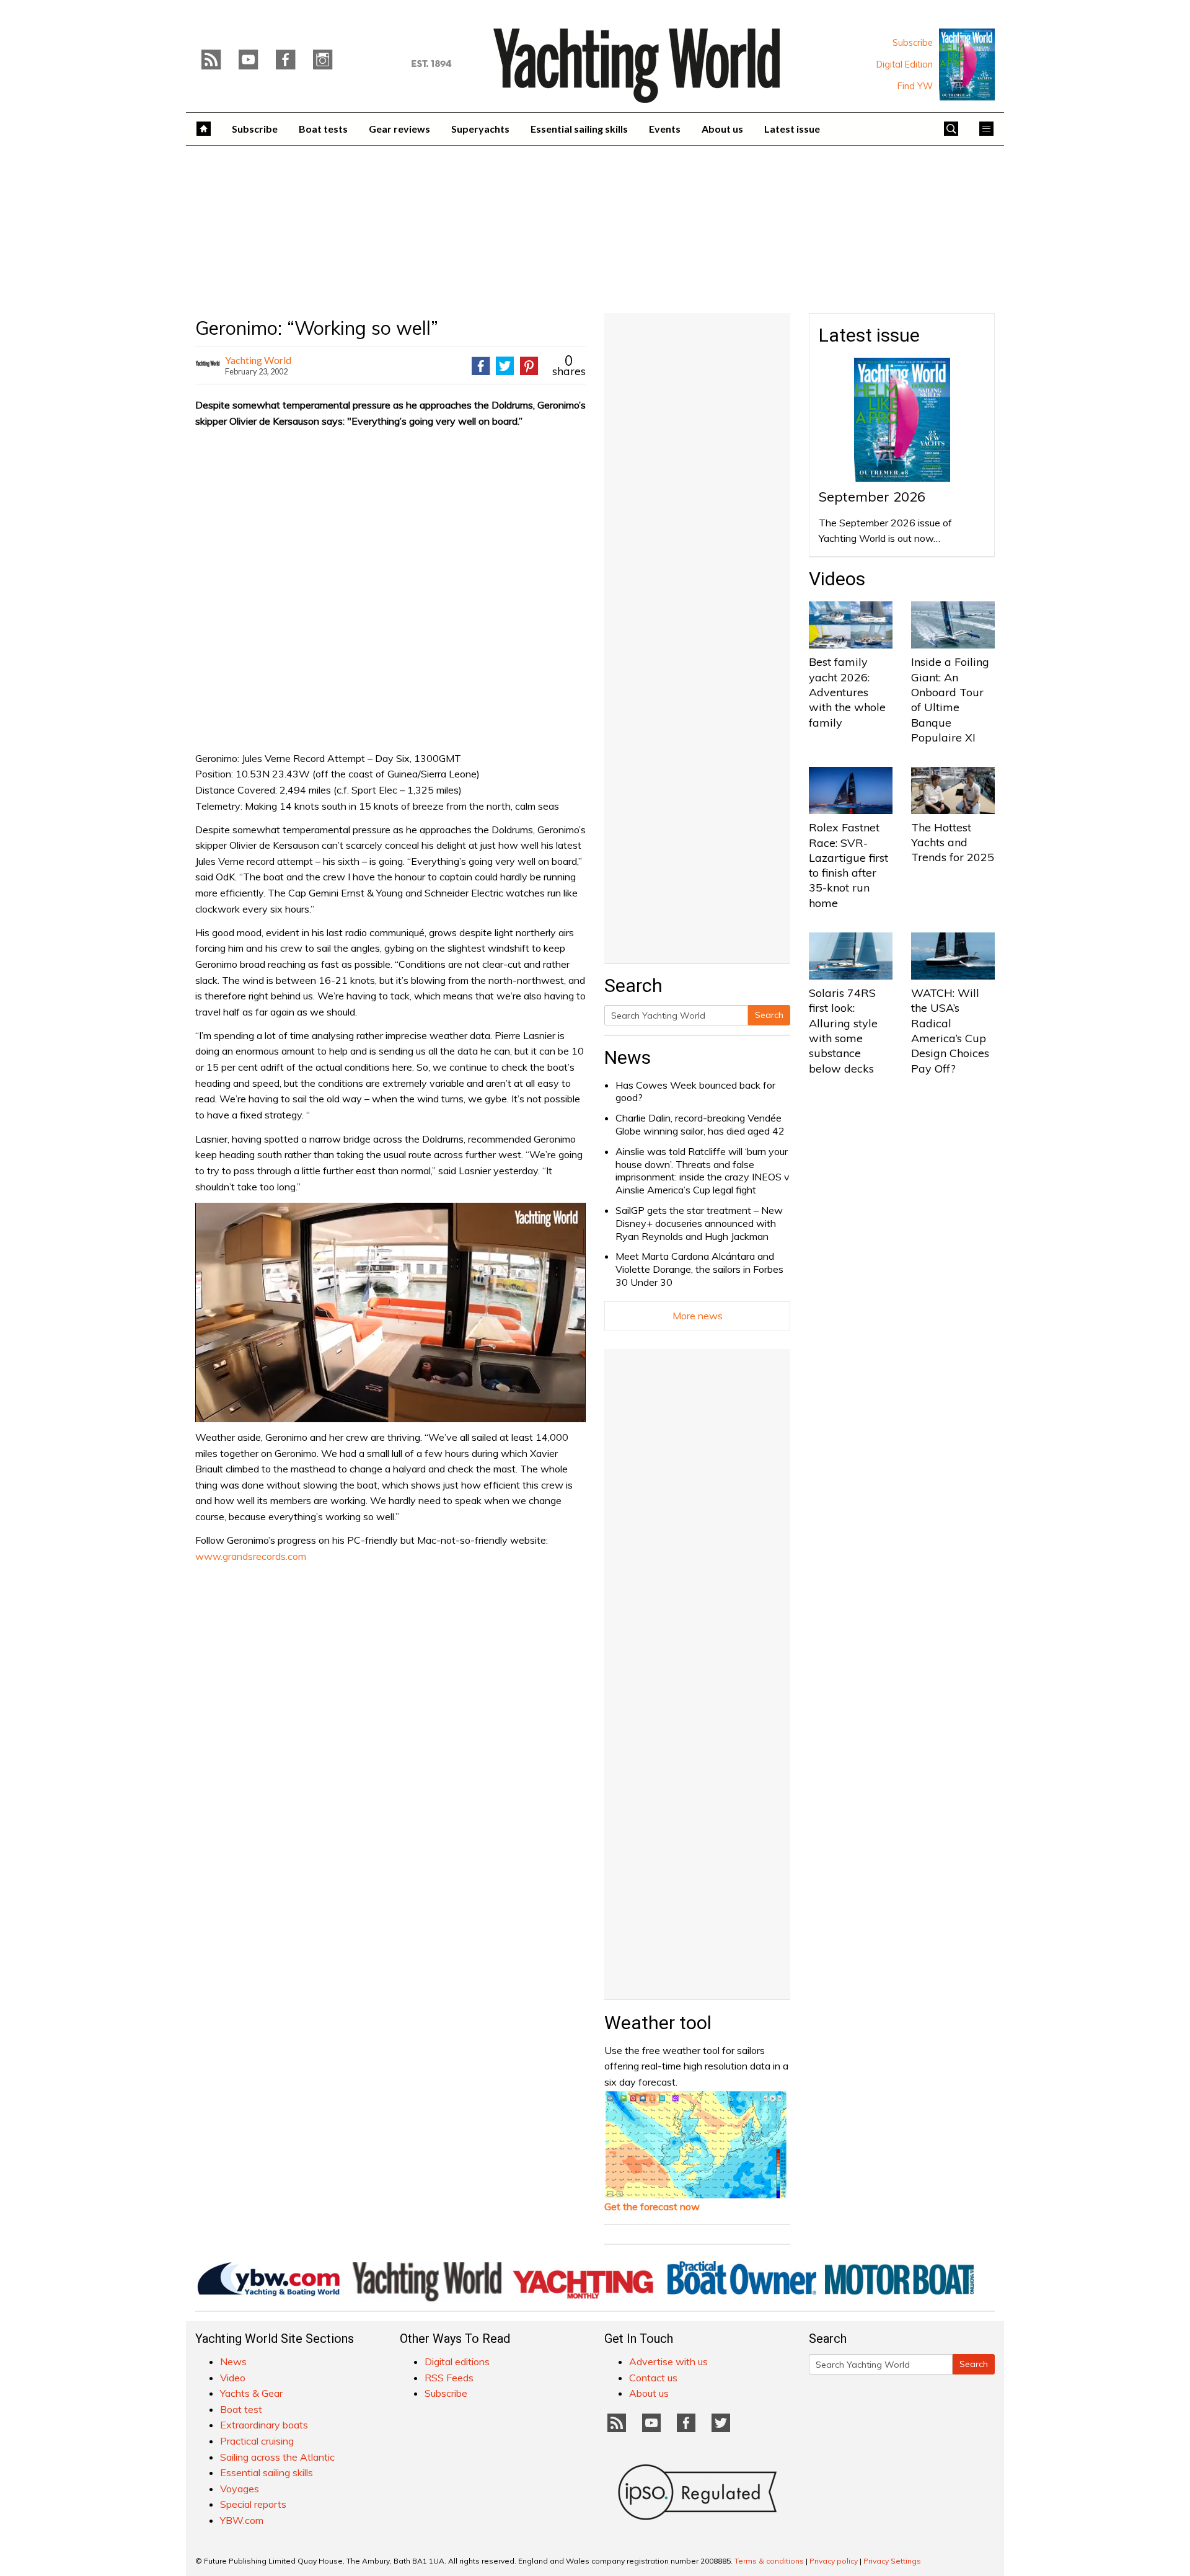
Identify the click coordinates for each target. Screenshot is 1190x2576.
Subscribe (913, 43)
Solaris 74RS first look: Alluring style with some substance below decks (843, 1030)
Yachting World (258, 360)
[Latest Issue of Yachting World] (967, 64)
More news (698, 1316)
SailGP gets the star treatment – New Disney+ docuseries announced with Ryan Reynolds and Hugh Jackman (699, 1223)
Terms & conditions (769, 2561)
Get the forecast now (652, 2206)
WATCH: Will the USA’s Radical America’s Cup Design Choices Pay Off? (950, 1030)
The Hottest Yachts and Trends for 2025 (953, 843)
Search (769, 1015)
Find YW (915, 86)
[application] (390, 1312)
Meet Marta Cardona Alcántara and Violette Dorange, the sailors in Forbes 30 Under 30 (699, 1269)
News (628, 1057)
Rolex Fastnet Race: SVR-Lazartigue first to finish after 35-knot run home (848, 865)
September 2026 (872, 497)
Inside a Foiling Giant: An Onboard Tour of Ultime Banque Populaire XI (950, 699)
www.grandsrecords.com (251, 1556)
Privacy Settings (892, 2561)
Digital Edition (905, 64)
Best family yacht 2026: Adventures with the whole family (847, 692)
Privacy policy (834, 2561)
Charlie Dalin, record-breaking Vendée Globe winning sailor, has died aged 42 (700, 1124)
